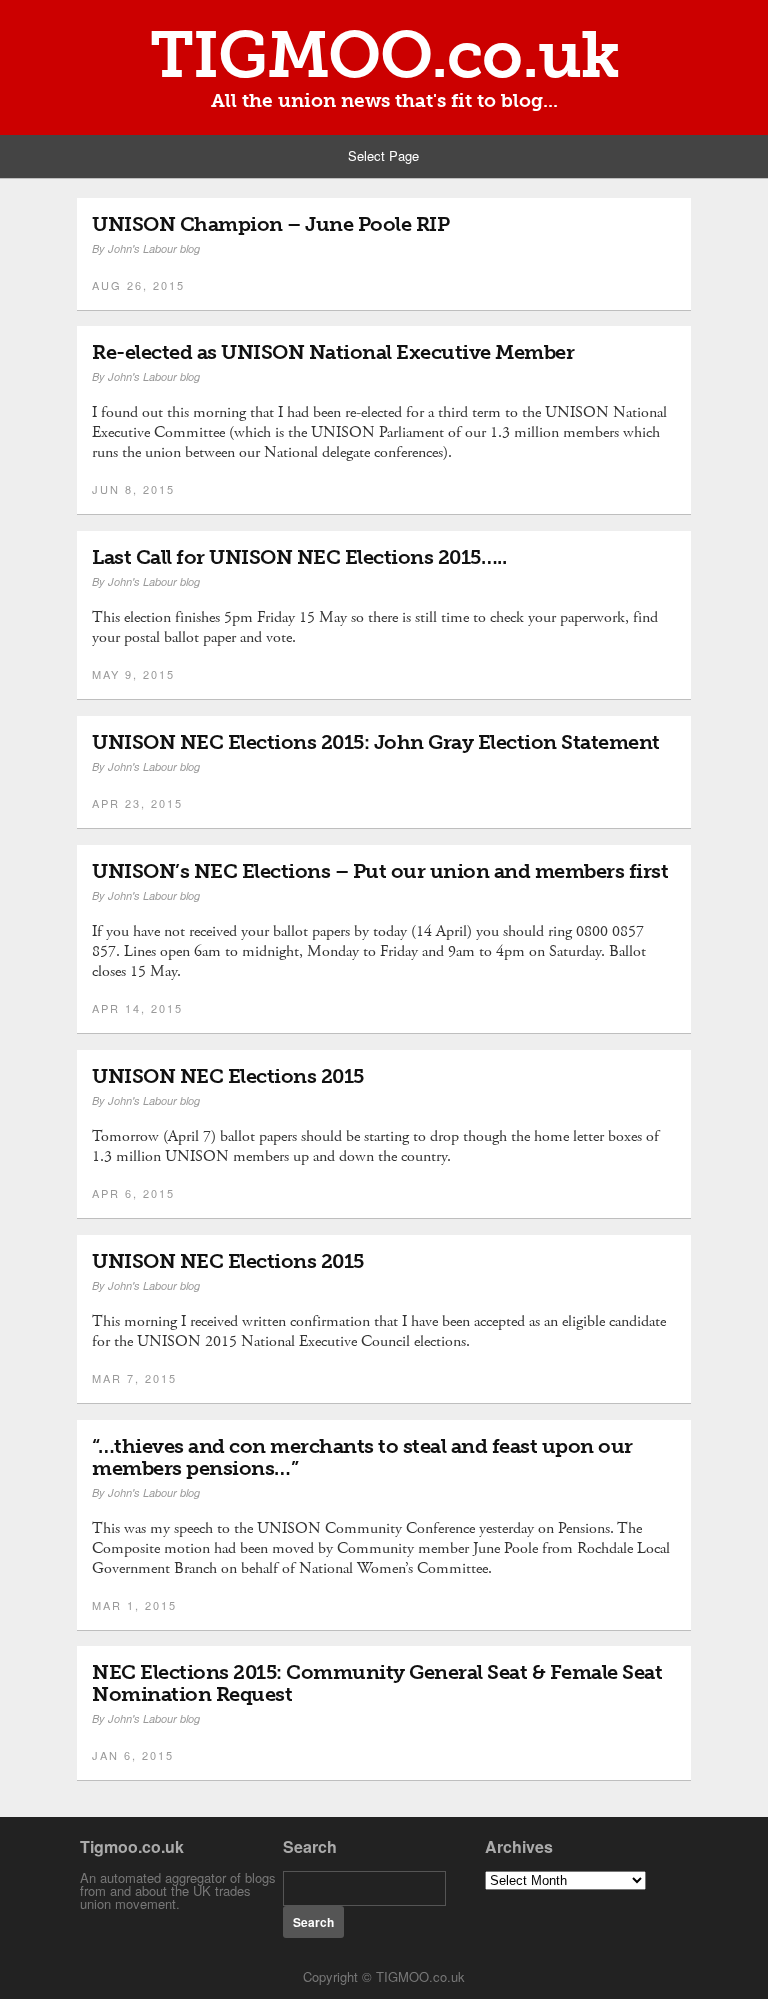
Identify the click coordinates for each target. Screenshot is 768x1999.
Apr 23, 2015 (137, 803)
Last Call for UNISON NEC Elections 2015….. (299, 557)
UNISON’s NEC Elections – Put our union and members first (380, 871)
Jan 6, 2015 (133, 1755)
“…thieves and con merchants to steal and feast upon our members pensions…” (362, 1457)
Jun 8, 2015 (133, 489)
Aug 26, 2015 (138, 285)
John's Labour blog (154, 248)
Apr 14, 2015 (137, 1008)
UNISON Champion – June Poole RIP (270, 224)
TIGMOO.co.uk (384, 55)
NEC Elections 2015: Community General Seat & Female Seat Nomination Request (377, 1683)
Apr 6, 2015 (133, 1193)
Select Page (383, 155)
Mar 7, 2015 (134, 1378)
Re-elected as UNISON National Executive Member (333, 352)
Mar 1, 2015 (134, 1605)
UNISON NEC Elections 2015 (228, 1076)
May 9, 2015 (133, 674)
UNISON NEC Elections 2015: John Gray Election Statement (376, 742)
